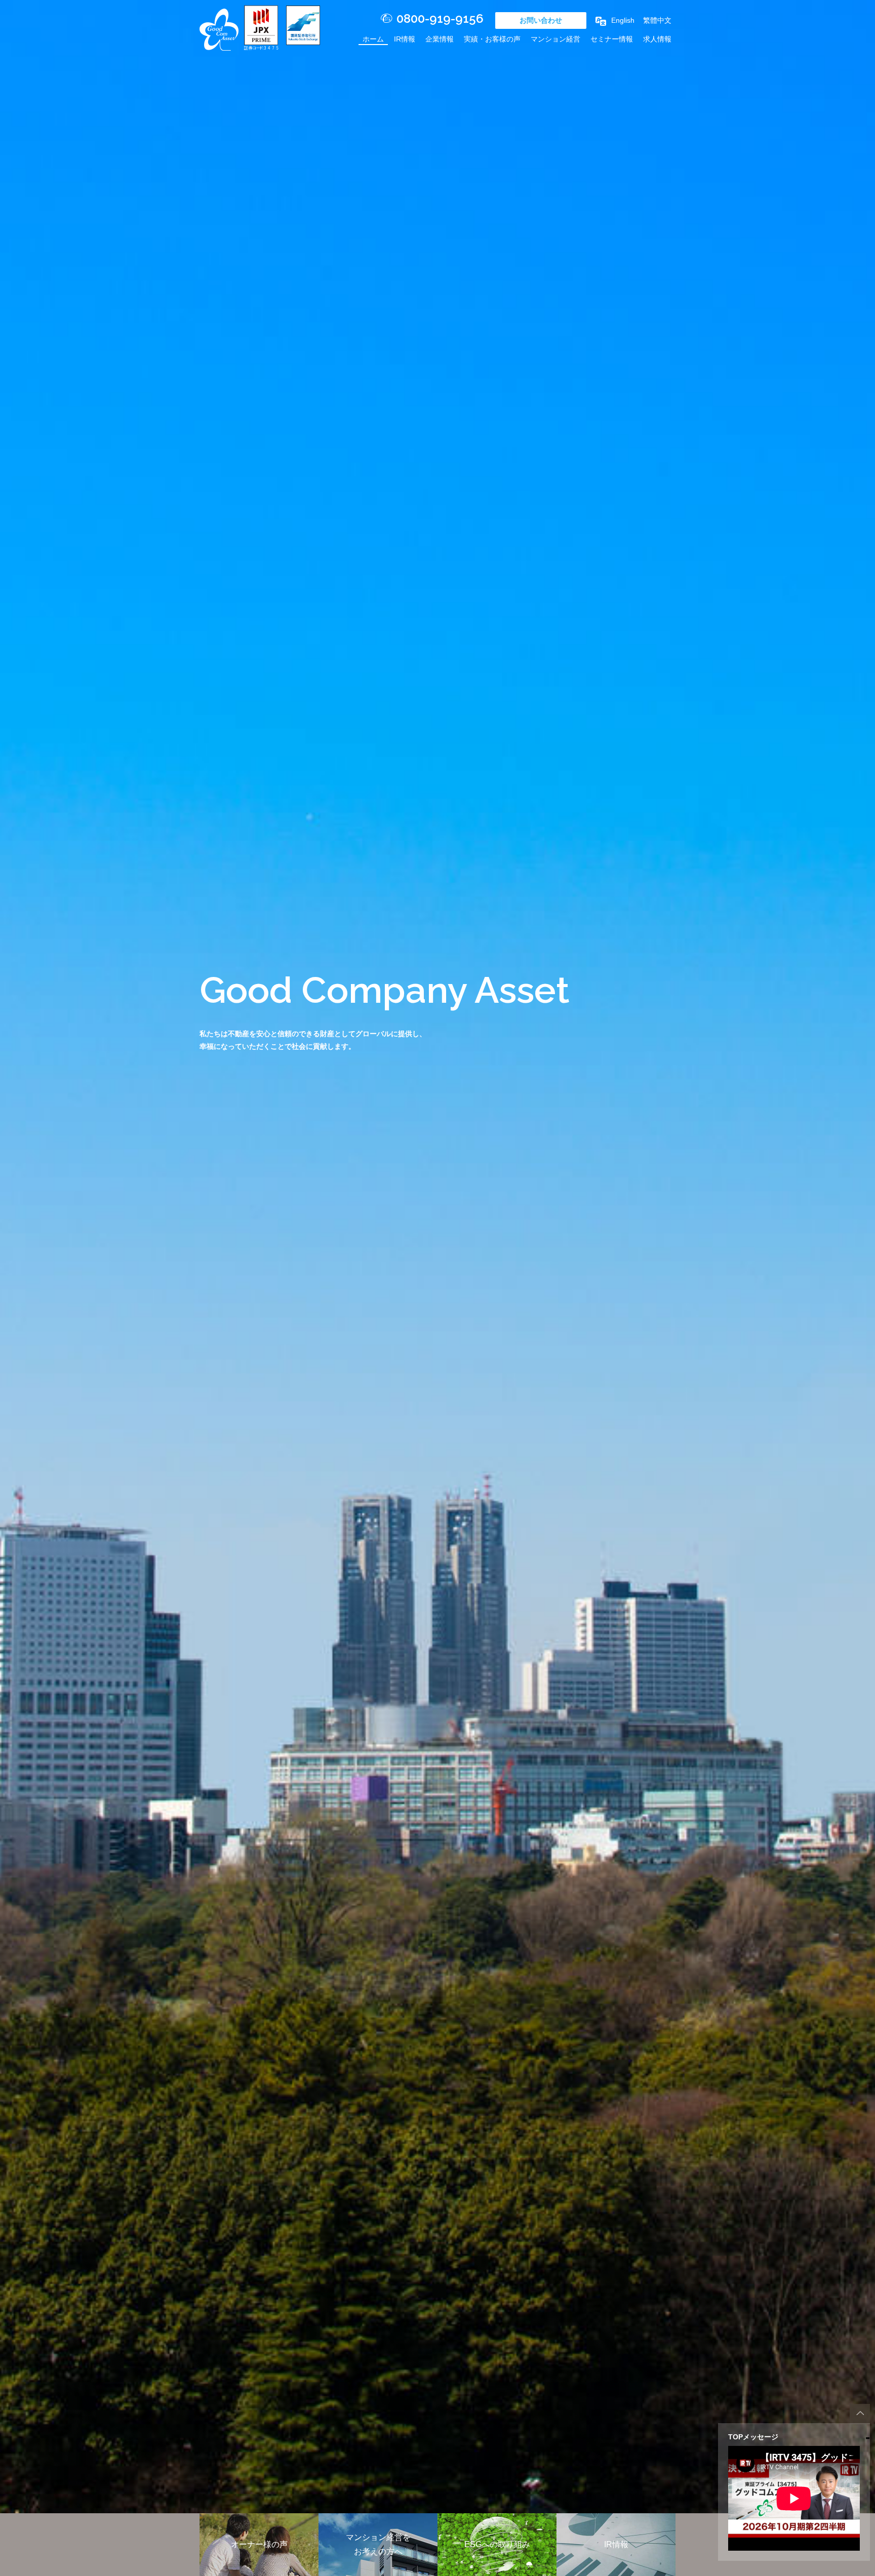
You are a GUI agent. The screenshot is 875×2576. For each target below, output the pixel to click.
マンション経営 (555, 39)
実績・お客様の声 (492, 39)
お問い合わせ (541, 20)
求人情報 (657, 39)
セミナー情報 (612, 39)
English (623, 20)
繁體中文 (657, 20)
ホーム (373, 39)
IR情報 (405, 39)
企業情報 (440, 39)
